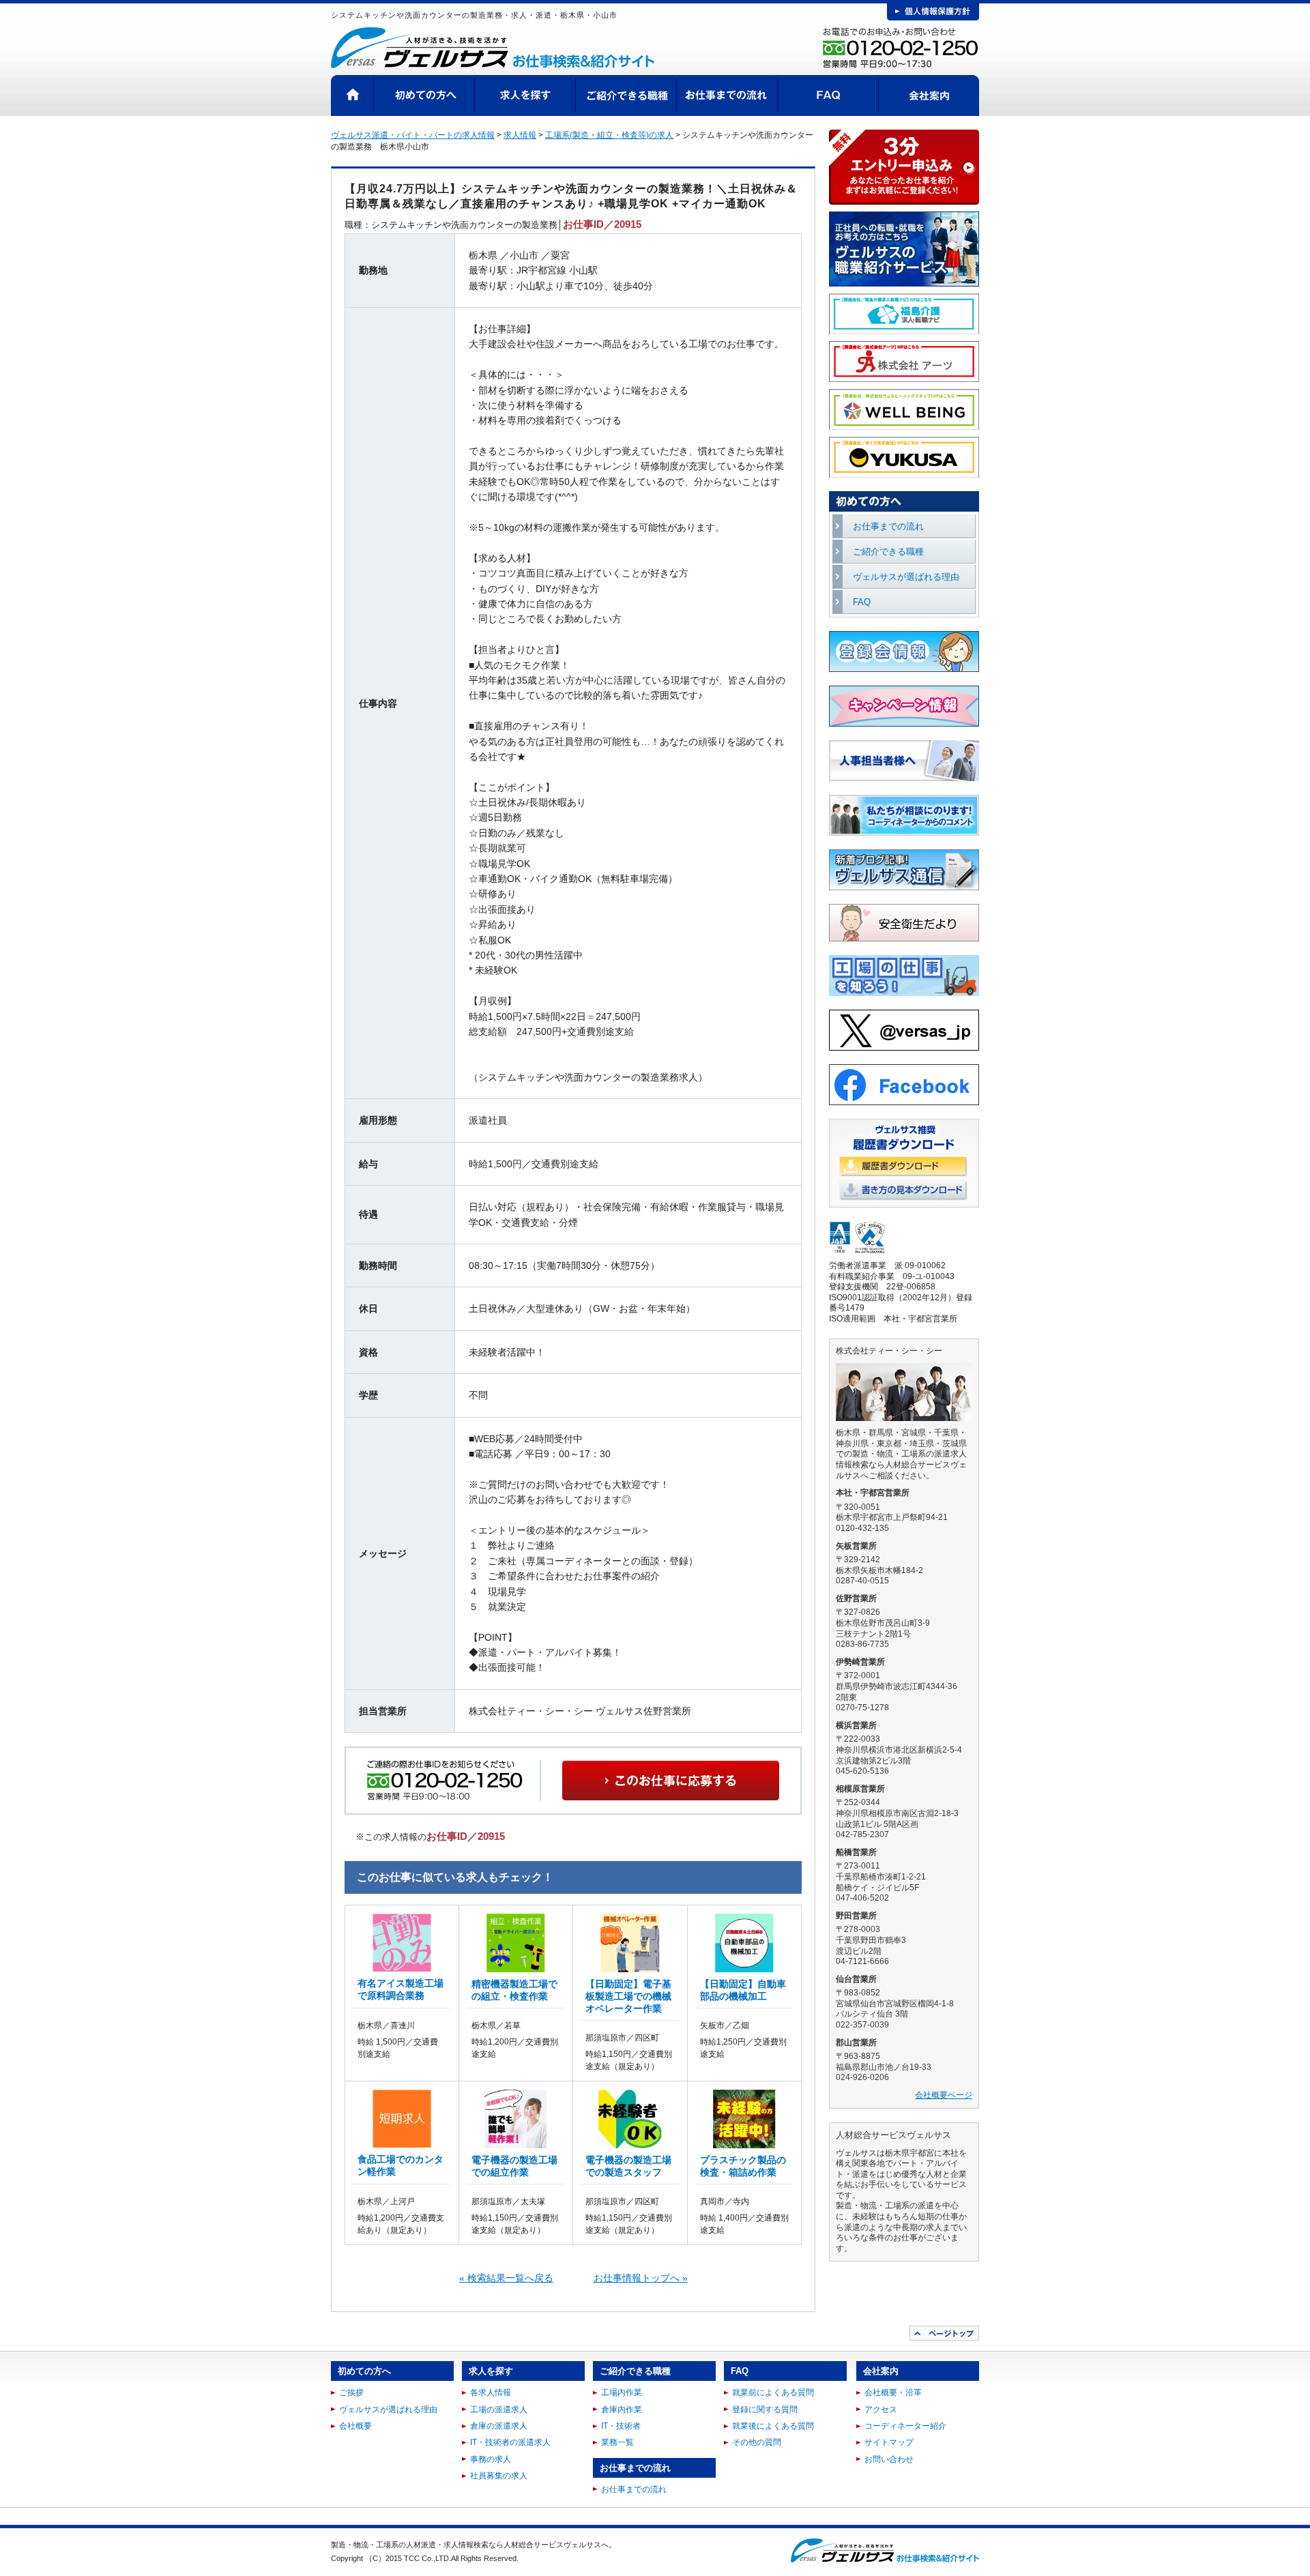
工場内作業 (622, 2392)
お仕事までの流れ (727, 96)
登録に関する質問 (765, 2410)
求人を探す (525, 96)
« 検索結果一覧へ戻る (506, 2278)
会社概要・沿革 (893, 2392)
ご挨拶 (351, 2392)
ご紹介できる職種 (626, 96)
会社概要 (355, 2426)
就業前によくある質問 (773, 2392)
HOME (352, 96)
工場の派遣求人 (499, 2410)
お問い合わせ (889, 2459)
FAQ (828, 96)
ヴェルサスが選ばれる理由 (906, 577)
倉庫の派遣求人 (499, 2426)
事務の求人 (491, 2459)
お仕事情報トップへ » (641, 2278)
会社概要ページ (944, 2095)
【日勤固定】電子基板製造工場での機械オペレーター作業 (628, 1996)
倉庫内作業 (622, 2410)
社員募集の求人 (499, 2476)
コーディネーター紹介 (905, 2426)
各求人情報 (491, 2392)
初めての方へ (424, 96)
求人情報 (520, 135)
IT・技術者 (621, 2426)
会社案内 (929, 96)
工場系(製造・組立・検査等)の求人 (609, 135)
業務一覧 (617, 2442)
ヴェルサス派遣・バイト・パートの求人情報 (413, 135)
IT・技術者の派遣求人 (510, 2442)
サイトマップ (889, 2442)
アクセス (881, 2410)
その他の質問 (757, 2442)
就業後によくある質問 (773, 2426)
